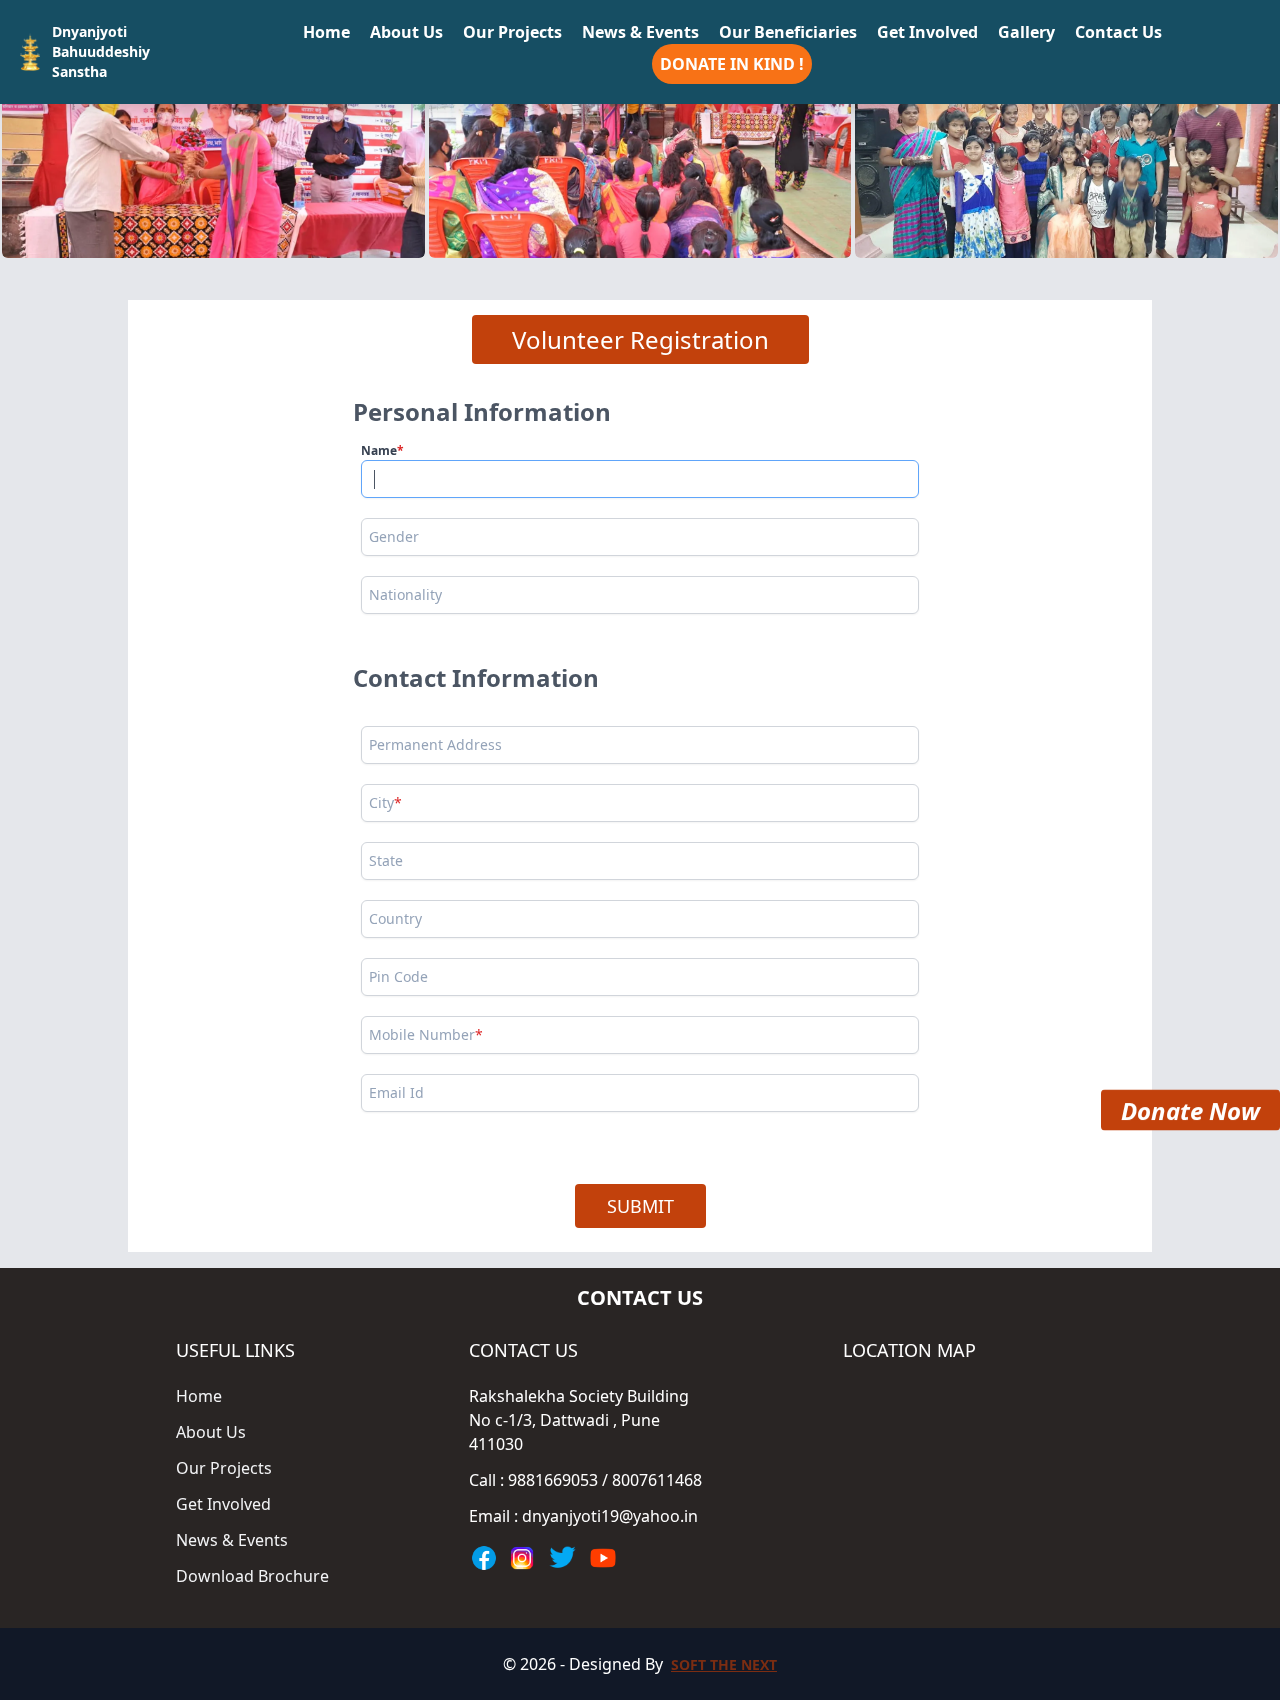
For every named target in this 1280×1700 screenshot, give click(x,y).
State (386, 860)
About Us (406, 32)
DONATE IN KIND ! (732, 64)
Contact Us (1118, 32)
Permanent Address (435, 744)
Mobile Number (426, 1034)
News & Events (640, 32)
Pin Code (398, 976)
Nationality (405, 594)
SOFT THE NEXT (724, 1664)
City (385, 802)
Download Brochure (252, 1576)
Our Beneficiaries (788, 32)
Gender (394, 536)
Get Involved (927, 32)
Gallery (1026, 32)
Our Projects (512, 32)
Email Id (396, 1092)
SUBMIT (640, 1206)
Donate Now (1190, 1114)
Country (395, 918)
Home (326, 32)
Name (382, 450)
